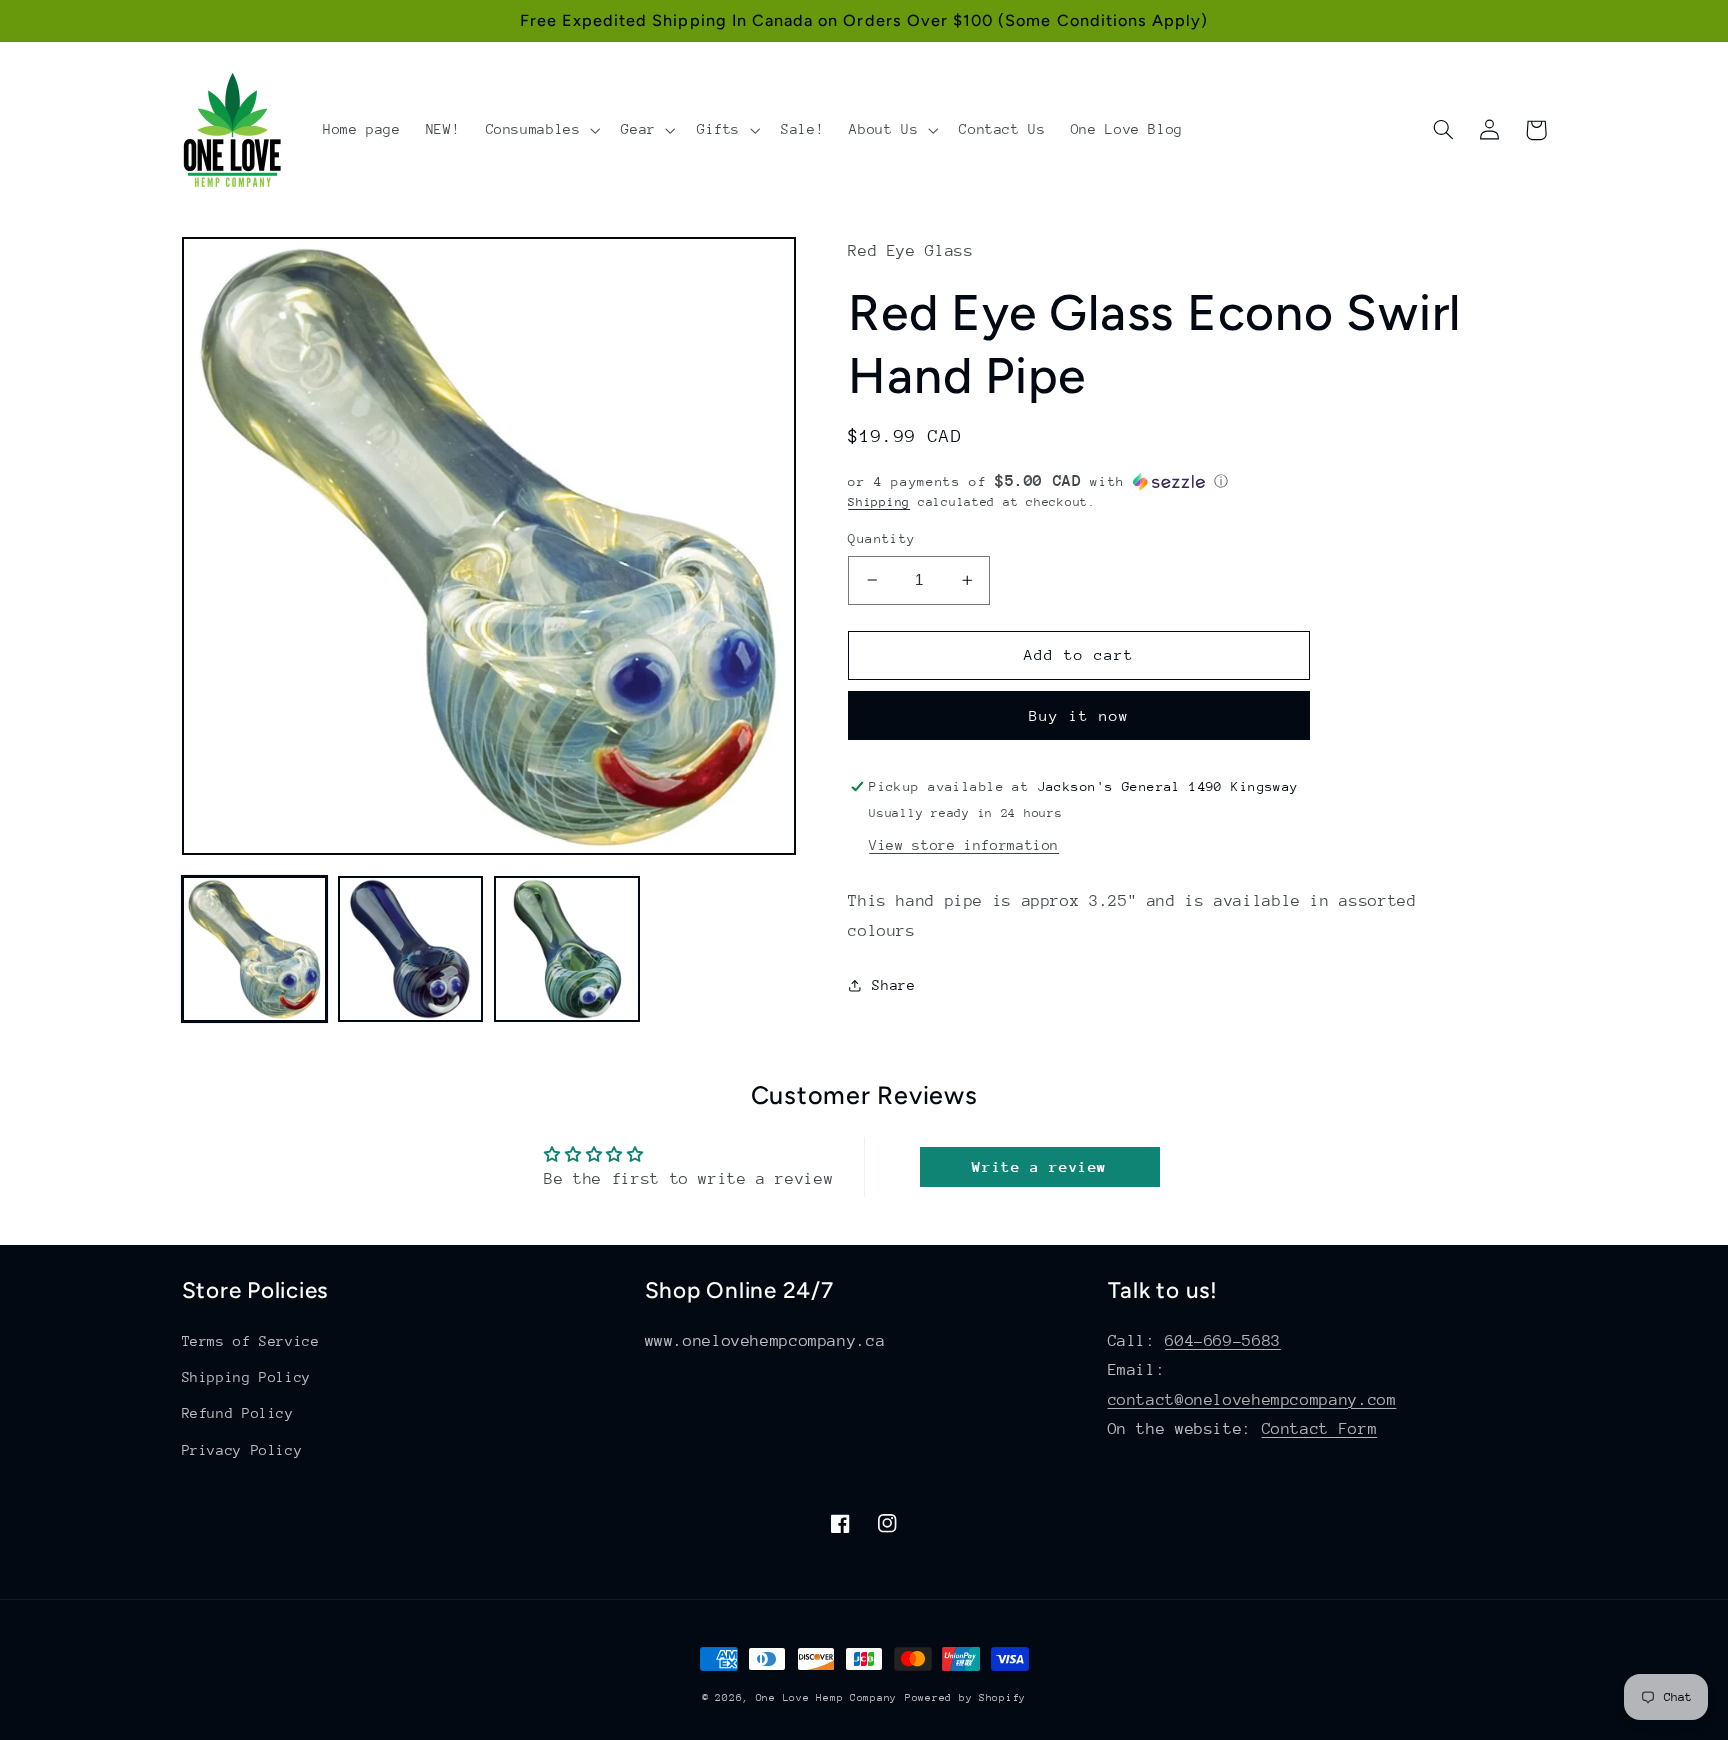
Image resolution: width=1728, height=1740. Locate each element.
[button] (541, 130)
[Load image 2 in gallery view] (411, 949)
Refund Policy (238, 1413)
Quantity (881, 538)
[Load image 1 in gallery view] (255, 949)
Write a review (1039, 1166)
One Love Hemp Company (826, 1698)
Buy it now (1079, 715)
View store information (964, 845)
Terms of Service (251, 1341)
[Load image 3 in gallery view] (567, 949)
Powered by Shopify (965, 1698)
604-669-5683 (1223, 1341)
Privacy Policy (242, 1450)
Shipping (879, 502)
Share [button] (893, 985)
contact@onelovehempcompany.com (1252, 1400)
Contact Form (1320, 1429)
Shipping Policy (246, 1377)
